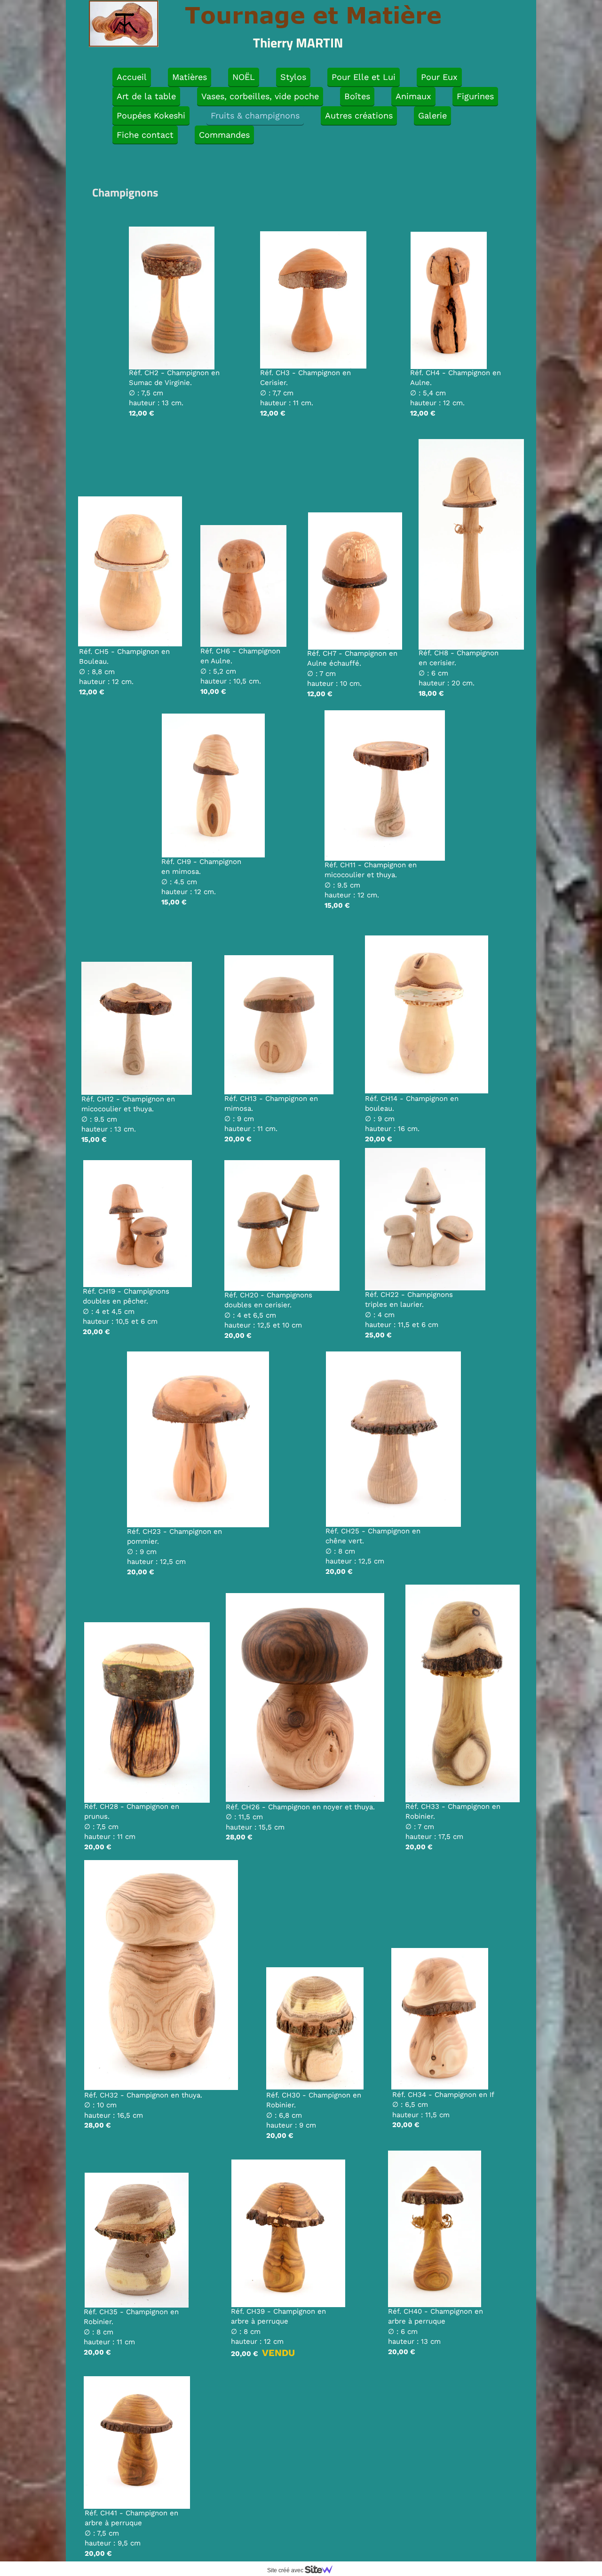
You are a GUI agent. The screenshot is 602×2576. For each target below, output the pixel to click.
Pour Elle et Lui (364, 77)
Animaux (413, 96)
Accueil (132, 77)
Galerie (432, 115)
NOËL (244, 77)
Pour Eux (439, 77)
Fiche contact (145, 135)
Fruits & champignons (255, 115)
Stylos (293, 77)
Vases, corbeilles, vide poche (260, 96)
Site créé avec (286, 2570)
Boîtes (357, 96)
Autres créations (359, 115)
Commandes (224, 135)
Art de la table (146, 96)
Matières (190, 77)
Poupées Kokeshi (151, 115)
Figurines (475, 96)
